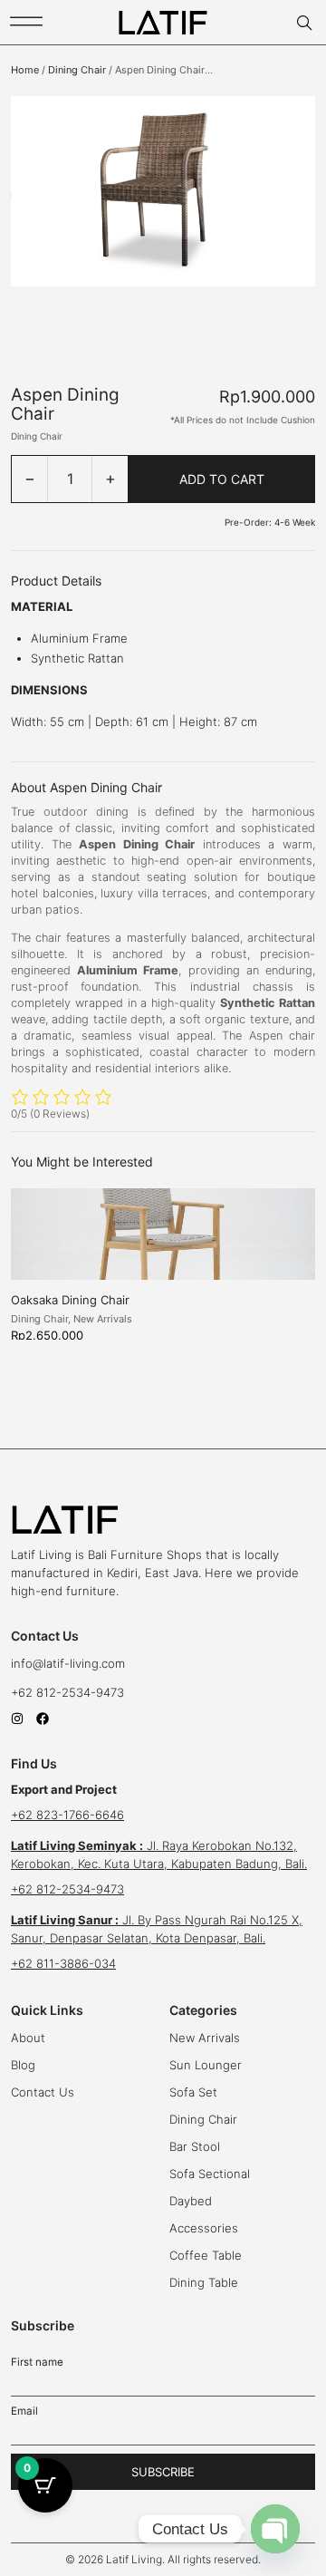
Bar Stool (195, 2146)
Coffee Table (206, 2255)
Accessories (204, 2228)
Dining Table (204, 2282)
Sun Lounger (206, 2065)
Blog (23, 2065)
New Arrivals (103, 1319)
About (28, 2038)
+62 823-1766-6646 (67, 1815)
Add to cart (222, 479)
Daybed (191, 2201)
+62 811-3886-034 (63, 1963)
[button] (163, 2560)
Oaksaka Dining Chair (70, 1300)
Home (25, 70)
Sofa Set (193, 2092)
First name (37, 2362)
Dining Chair (77, 70)
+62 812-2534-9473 (69, 1692)
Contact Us (43, 2092)
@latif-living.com (79, 1663)
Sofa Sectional (210, 2174)
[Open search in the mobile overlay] (306, 23)
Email (24, 2411)
